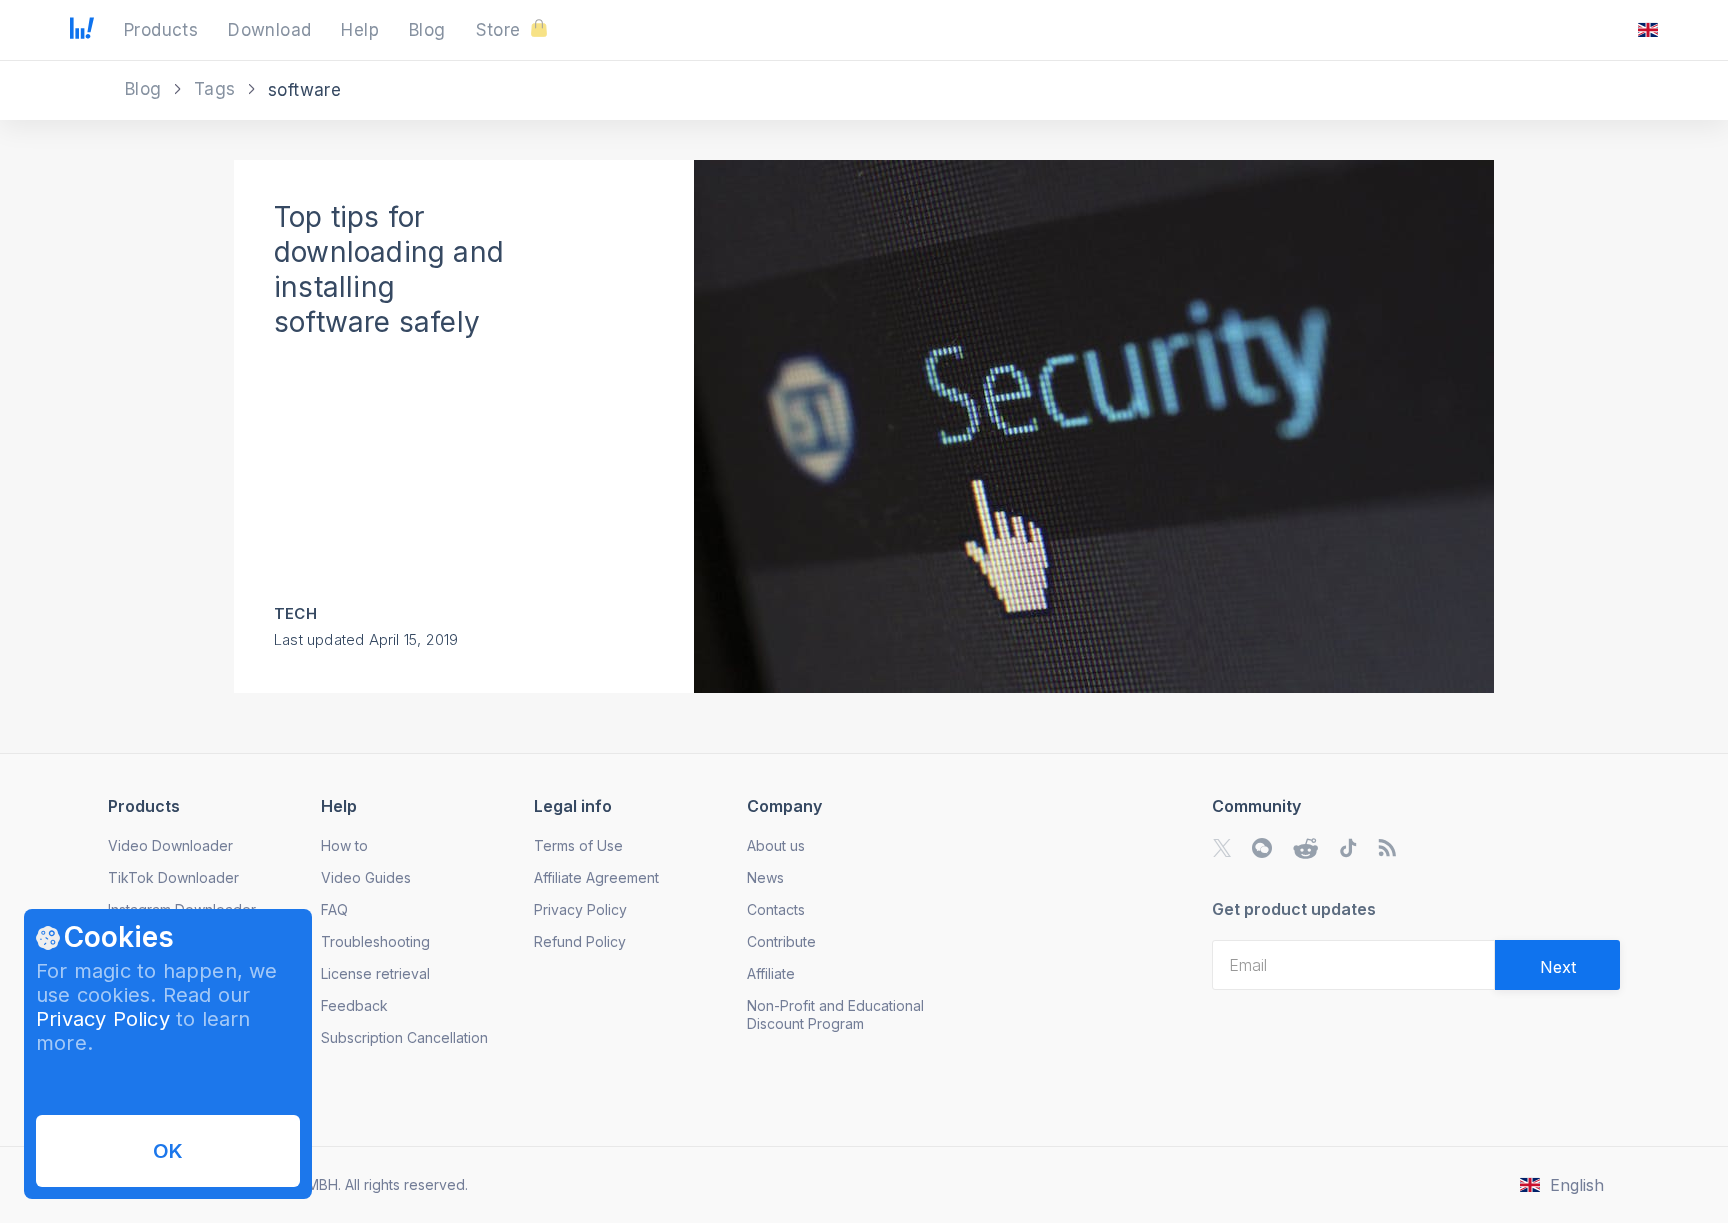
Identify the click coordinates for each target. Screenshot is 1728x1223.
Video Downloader (170, 845)
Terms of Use (578, 845)
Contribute (781, 941)
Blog (146, 89)
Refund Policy (580, 941)
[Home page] (82, 33)
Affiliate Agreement (596, 877)
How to (344, 845)
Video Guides (366, 877)
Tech (295, 613)
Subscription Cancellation (404, 1037)
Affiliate (771, 973)
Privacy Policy (103, 1019)
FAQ (334, 909)
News (765, 877)
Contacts (776, 909)
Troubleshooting (375, 941)
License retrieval (375, 973)
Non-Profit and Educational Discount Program (835, 1014)
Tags (217, 89)
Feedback (354, 1005)
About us (776, 845)
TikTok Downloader (173, 877)
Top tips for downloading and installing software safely (389, 269)
